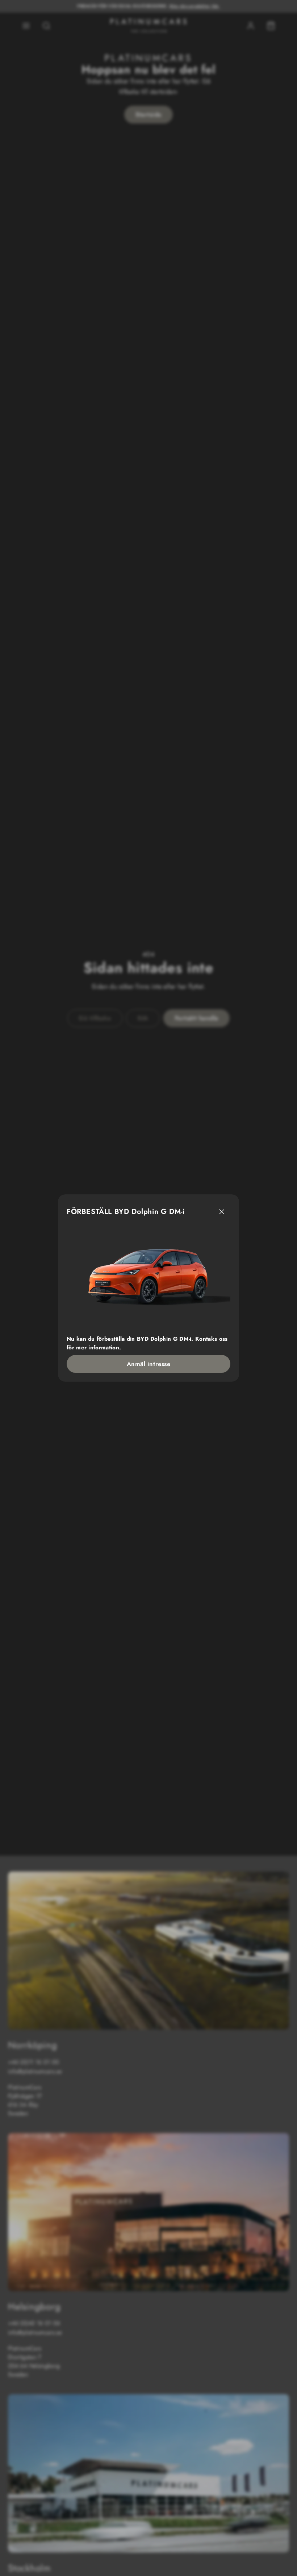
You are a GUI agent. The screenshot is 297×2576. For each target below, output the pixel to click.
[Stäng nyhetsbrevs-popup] (222, 1212)
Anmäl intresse (148, 1364)
